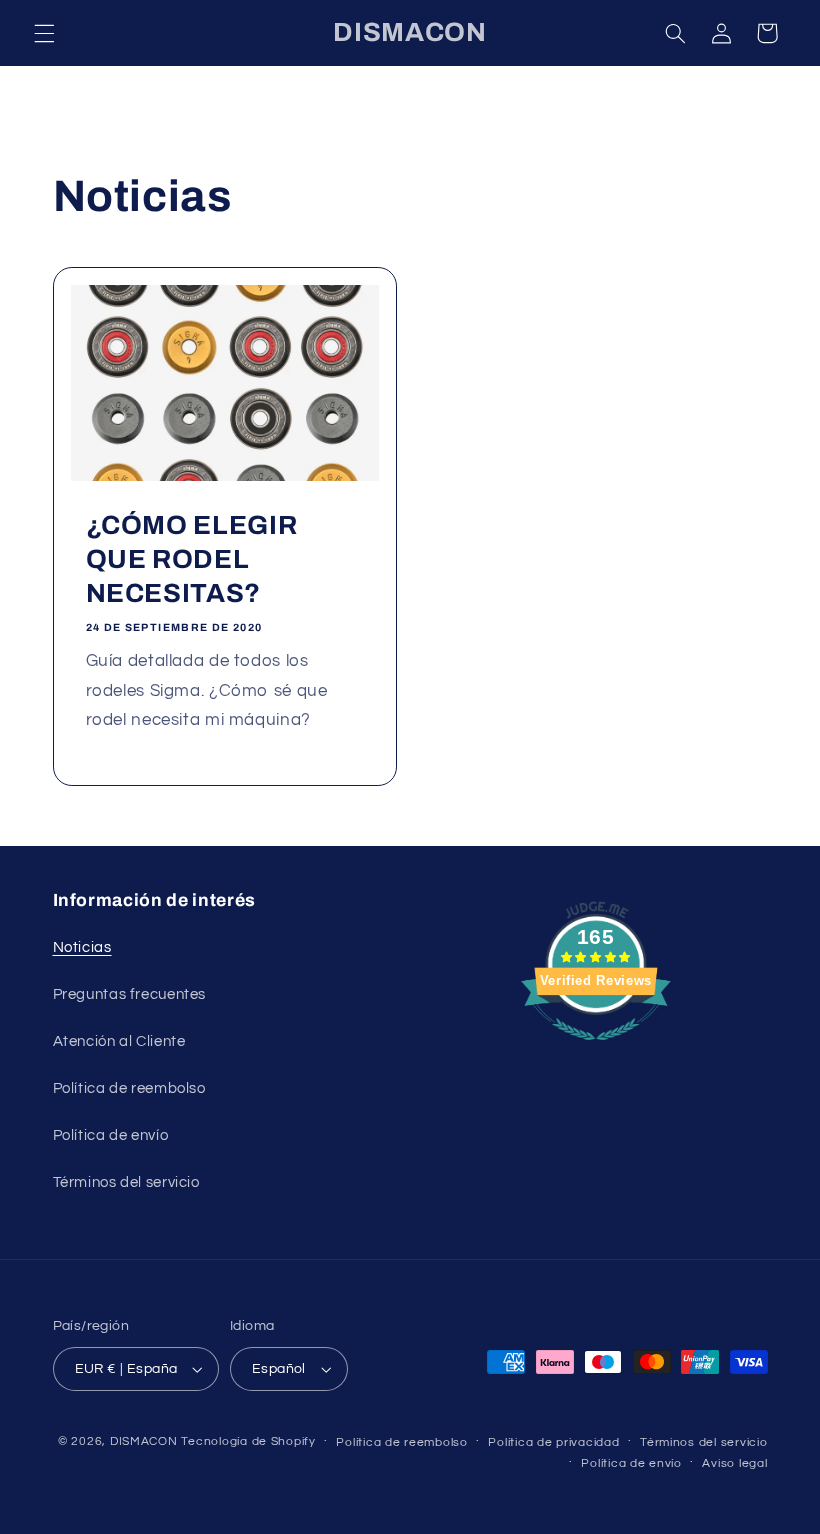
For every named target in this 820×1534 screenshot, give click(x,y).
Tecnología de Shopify (248, 1441)
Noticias (82, 947)
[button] (44, 33)
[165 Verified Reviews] (596, 1051)
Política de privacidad (553, 1442)
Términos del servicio (126, 1182)
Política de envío (111, 1135)
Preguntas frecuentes (130, 994)
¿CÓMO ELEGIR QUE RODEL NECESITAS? (191, 559)
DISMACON (144, 1441)
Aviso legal (734, 1463)
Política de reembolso (129, 1088)
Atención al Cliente (119, 1041)
